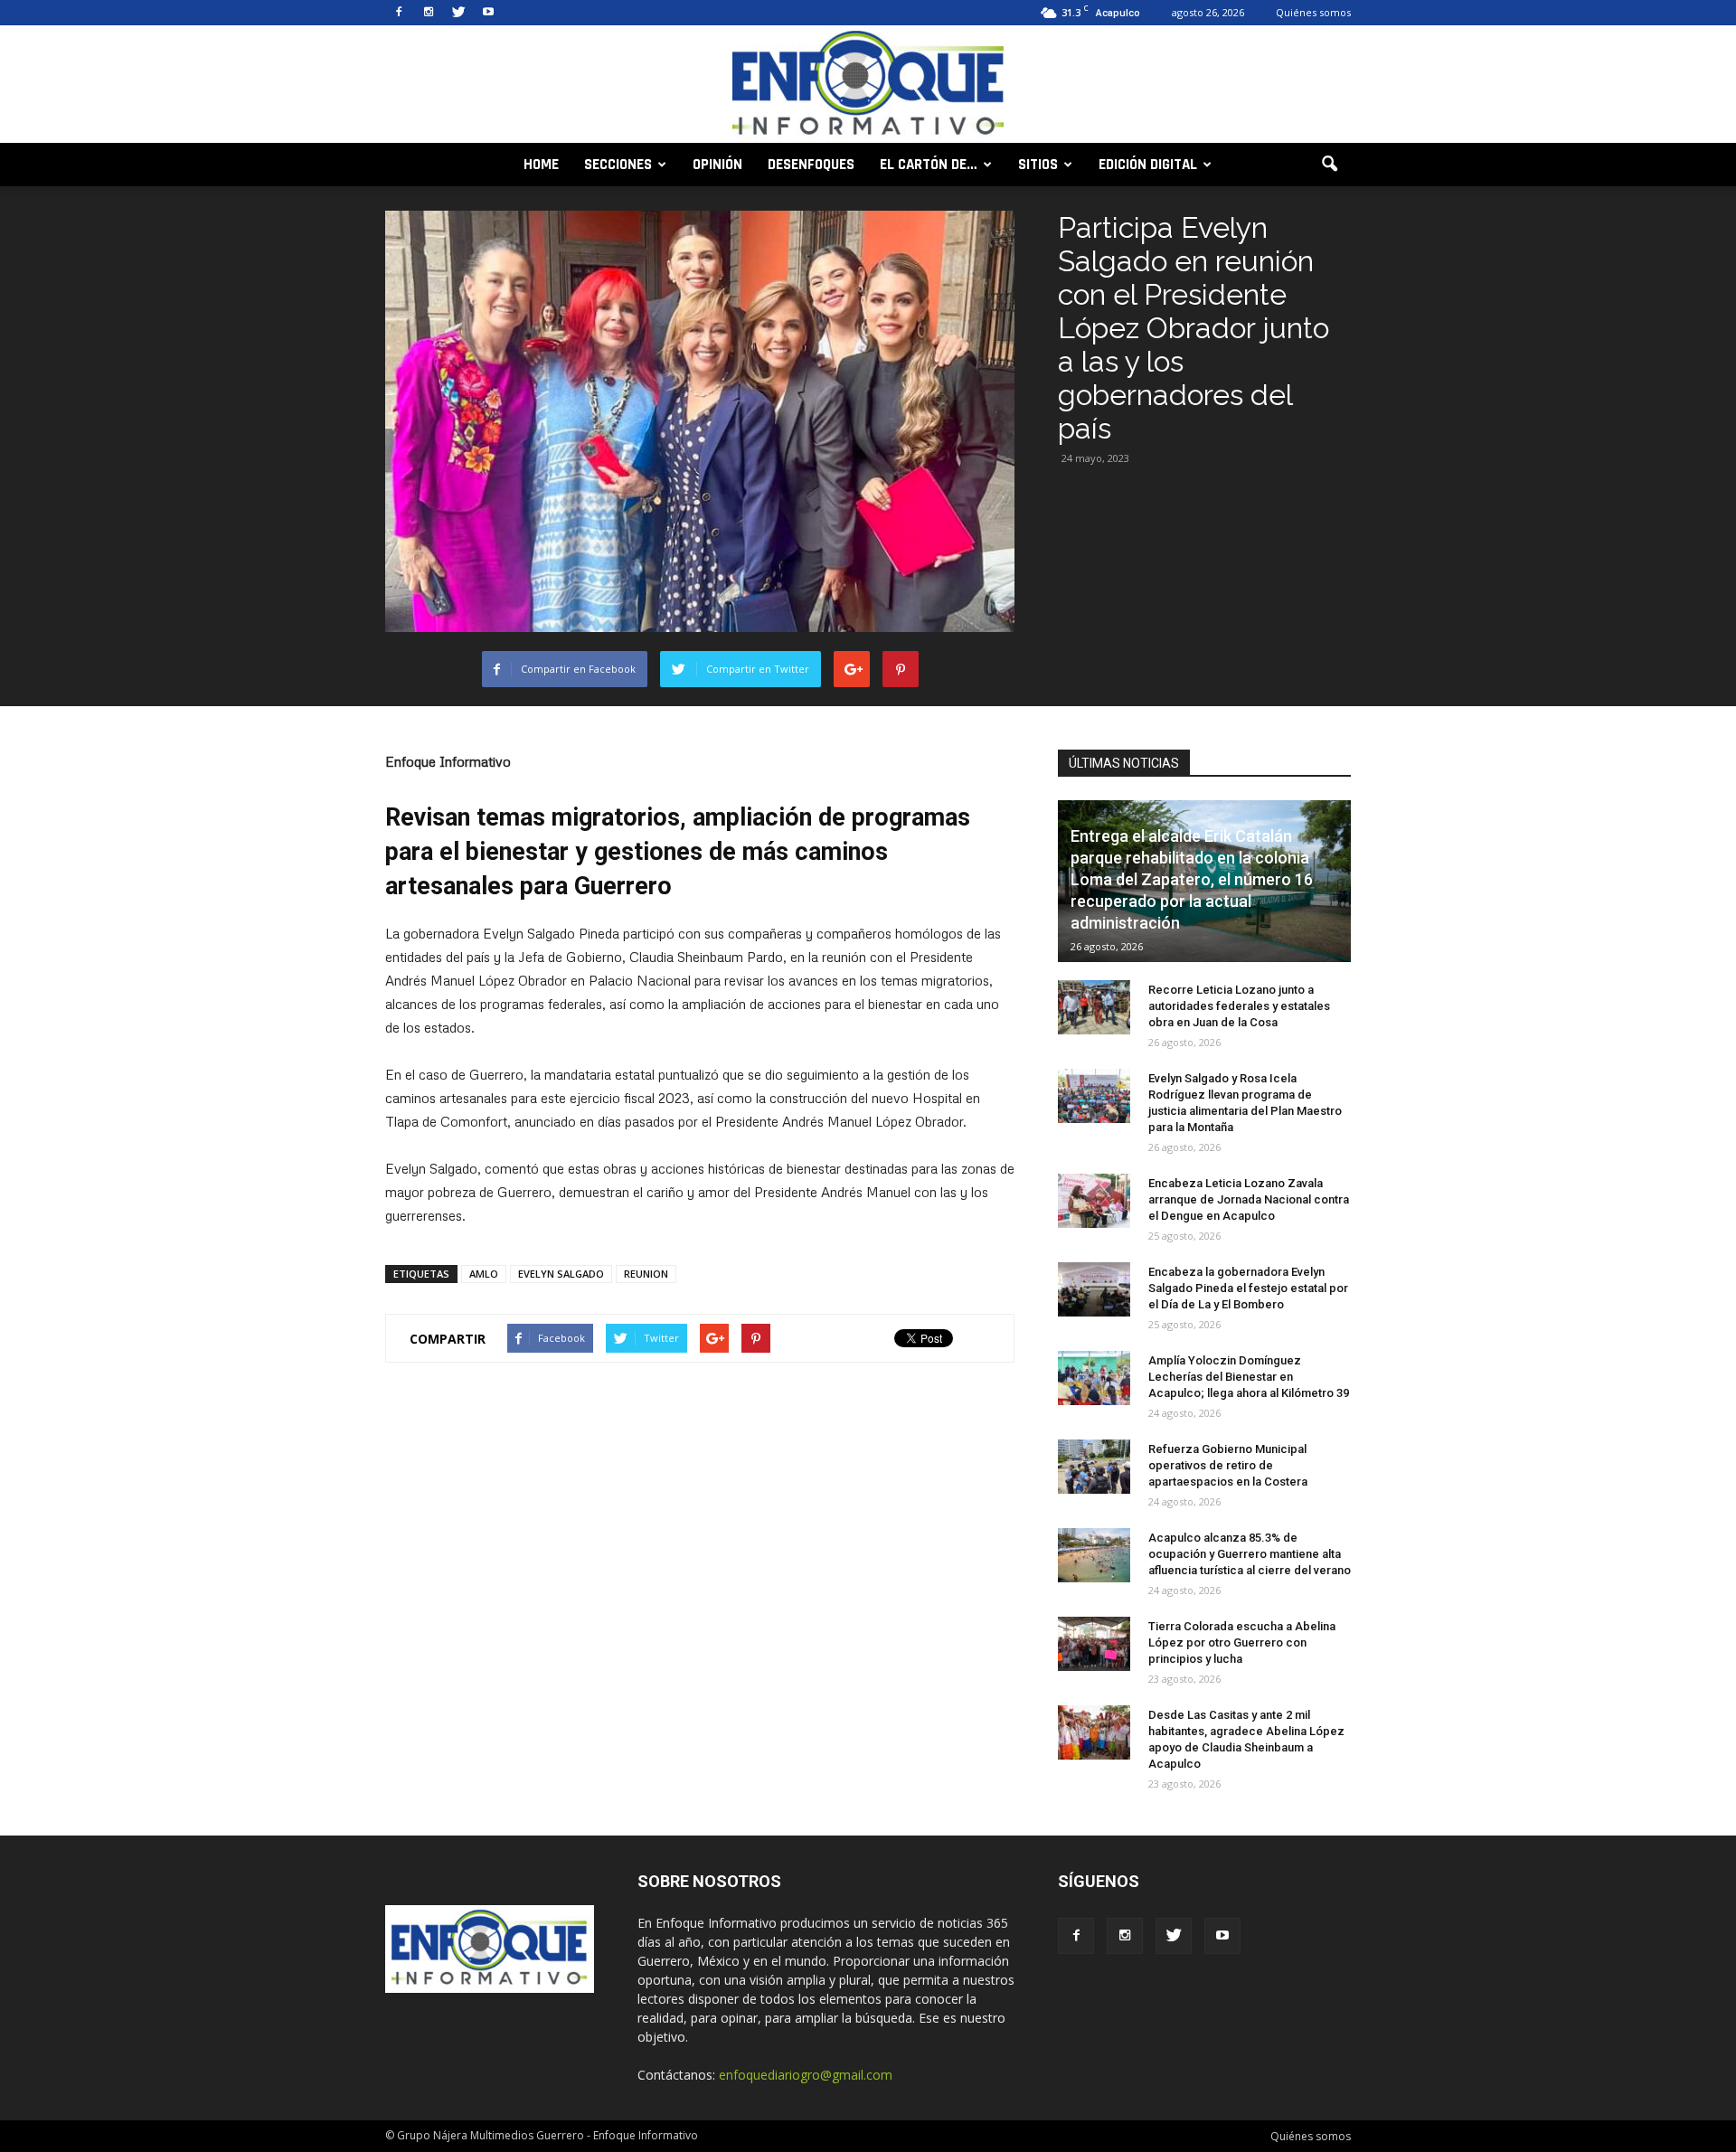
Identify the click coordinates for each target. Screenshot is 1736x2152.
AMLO (484, 1274)
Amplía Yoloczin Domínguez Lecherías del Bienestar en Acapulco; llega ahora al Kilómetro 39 (1249, 1377)
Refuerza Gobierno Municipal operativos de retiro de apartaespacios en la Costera (1228, 1465)
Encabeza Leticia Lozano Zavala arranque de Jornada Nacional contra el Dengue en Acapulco (1249, 1199)
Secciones (618, 165)
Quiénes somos (1313, 12)
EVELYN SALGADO (561, 1274)
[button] (1329, 165)
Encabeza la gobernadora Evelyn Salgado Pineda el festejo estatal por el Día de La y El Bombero (1248, 1288)
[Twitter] (458, 13)
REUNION (646, 1274)
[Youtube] (488, 13)
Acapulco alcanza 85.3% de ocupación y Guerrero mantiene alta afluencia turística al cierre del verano (1250, 1554)
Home (541, 165)
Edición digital (1148, 165)
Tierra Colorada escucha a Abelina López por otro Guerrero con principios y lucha (1242, 1642)
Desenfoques (811, 165)
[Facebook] (399, 13)
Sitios (1038, 165)
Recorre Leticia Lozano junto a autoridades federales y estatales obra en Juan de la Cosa (1239, 1006)
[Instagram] (429, 13)
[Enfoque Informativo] (868, 85)
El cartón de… (929, 165)
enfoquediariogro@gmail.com (806, 2075)
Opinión (717, 165)
